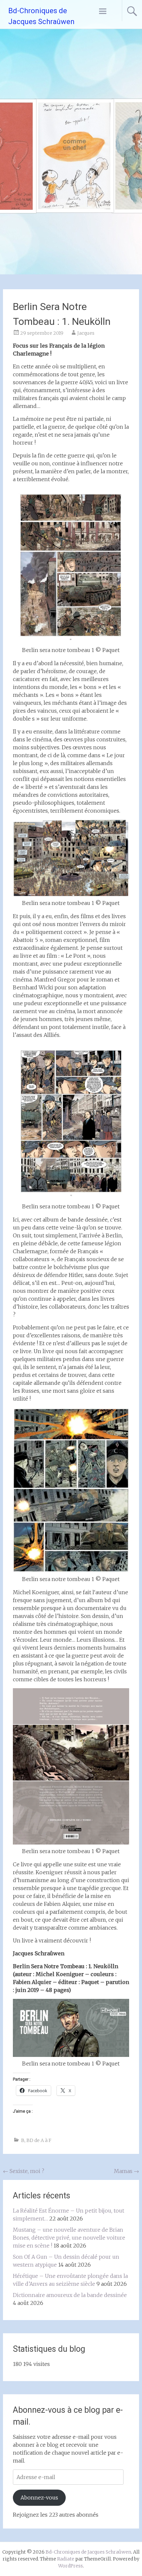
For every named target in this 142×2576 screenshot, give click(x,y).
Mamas (126, 2171)
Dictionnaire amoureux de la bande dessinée (70, 2295)
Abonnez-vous (39, 2498)
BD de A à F (39, 2140)
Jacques (86, 333)
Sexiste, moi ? (24, 2171)
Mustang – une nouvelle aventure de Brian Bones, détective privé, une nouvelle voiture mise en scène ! (69, 2238)
